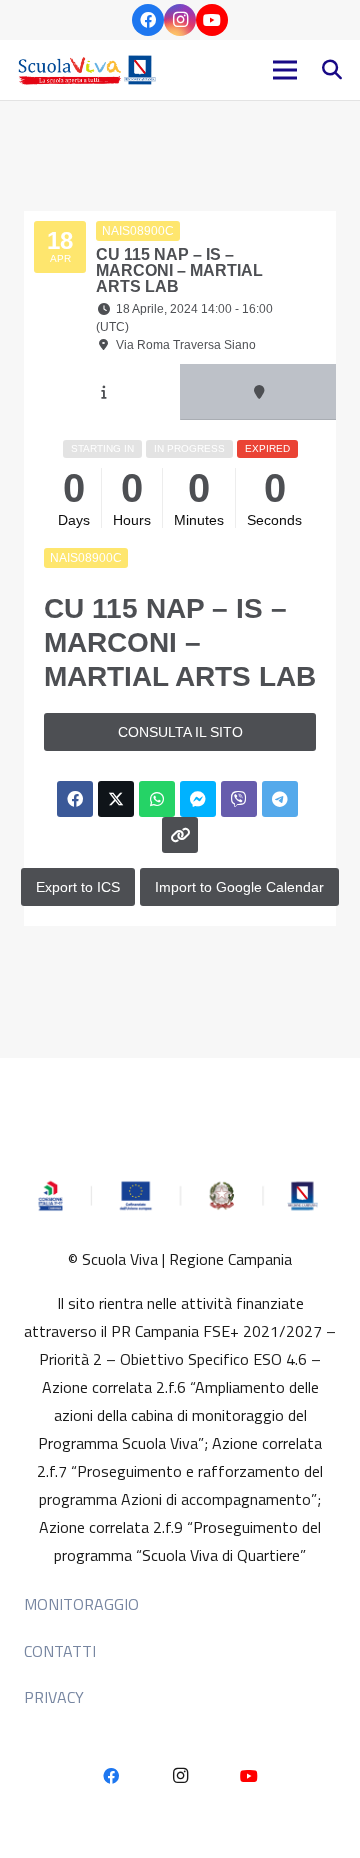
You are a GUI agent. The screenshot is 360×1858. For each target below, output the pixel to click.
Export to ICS (78, 887)
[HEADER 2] (89, 70)
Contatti (60, 1651)
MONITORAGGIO (81, 1604)
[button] (332, 70)
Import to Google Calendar (239, 887)
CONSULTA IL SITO (180, 732)
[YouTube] (212, 20)
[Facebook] (148, 20)
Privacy (54, 1697)
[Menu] (285, 70)
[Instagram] (180, 20)
